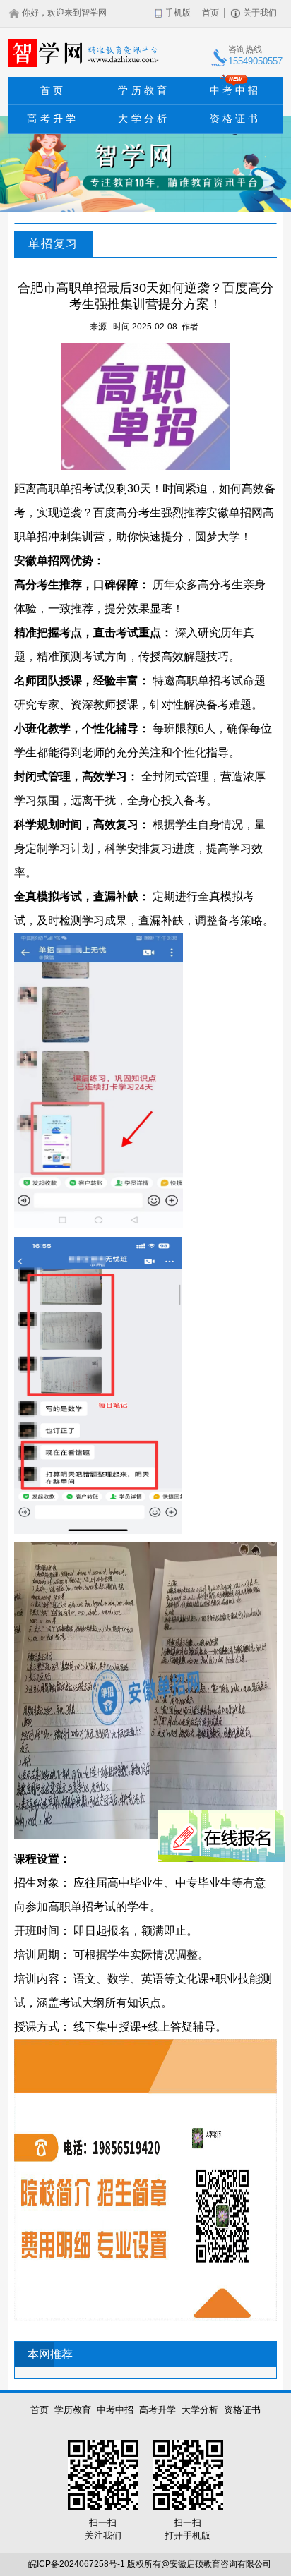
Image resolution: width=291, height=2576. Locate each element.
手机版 (178, 13)
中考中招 (236, 86)
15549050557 (255, 61)
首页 (210, 13)
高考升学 (53, 119)
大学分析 (144, 119)
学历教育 (144, 90)
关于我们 (260, 13)
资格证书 (236, 119)
